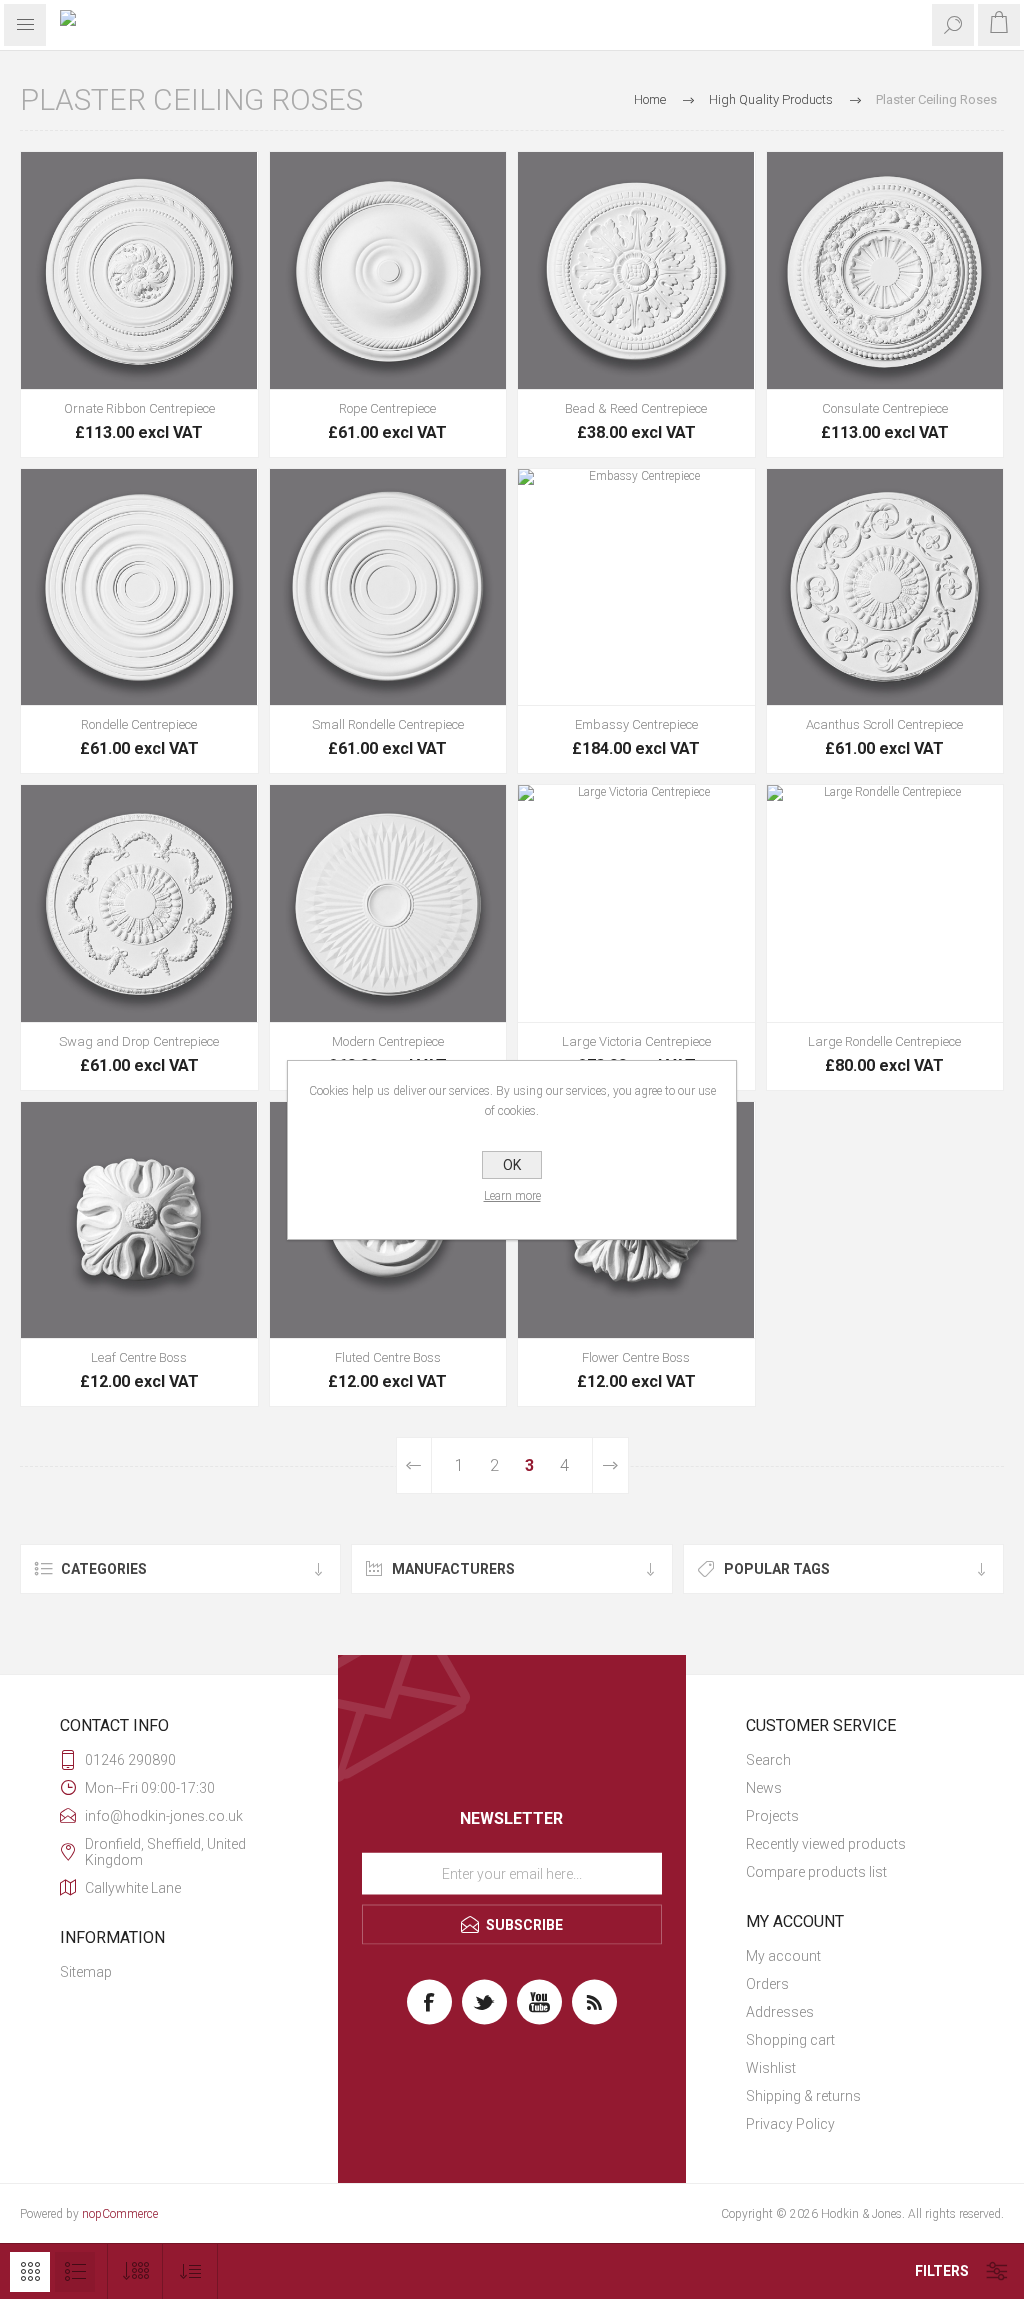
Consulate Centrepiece (885, 408)
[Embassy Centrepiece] (636, 587)
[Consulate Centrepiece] (885, 270)
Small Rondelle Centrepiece (388, 724)
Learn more (512, 1196)
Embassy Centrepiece (636, 724)
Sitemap (86, 1972)
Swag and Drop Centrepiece (139, 1041)
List (75, 2272)
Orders (767, 1984)
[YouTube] (539, 2002)
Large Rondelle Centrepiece (884, 1041)
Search (768, 1760)
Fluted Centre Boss (388, 1357)
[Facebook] (429, 2002)
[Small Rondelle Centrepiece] (388, 587)
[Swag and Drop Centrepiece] (139, 903)
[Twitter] (484, 2002)
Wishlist (771, 2068)
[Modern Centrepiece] (388, 903)
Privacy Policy (790, 2124)
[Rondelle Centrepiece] (139, 587)
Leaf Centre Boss (139, 1357)
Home (650, 99)
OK (512, 1165)
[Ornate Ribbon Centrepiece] (139, 270)
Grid (30, 2272)
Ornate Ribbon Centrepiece (139, 408)
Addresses (780, 2012)
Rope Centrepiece (387, 408)
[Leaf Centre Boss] (139, 1220)
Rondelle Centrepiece (139, 724)
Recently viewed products (826, 1844)
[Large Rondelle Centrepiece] (885, 903)
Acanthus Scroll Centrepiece (884, 724)
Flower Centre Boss (636, 1357)
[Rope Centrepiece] (388, 270)
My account (783, 1956)
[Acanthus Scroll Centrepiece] (885, 587)
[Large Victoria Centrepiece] (636, 903)
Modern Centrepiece (388, 1041)
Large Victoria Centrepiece (636, 1041)
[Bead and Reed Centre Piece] (636, 270)
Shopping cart (790, 2040)
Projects (772, 1816)
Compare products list (816, 1872)
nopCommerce (120, 2214)
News (764, 1788)
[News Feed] (594, 2002)
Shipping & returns (803, 2096)
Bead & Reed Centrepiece (636, 408)
